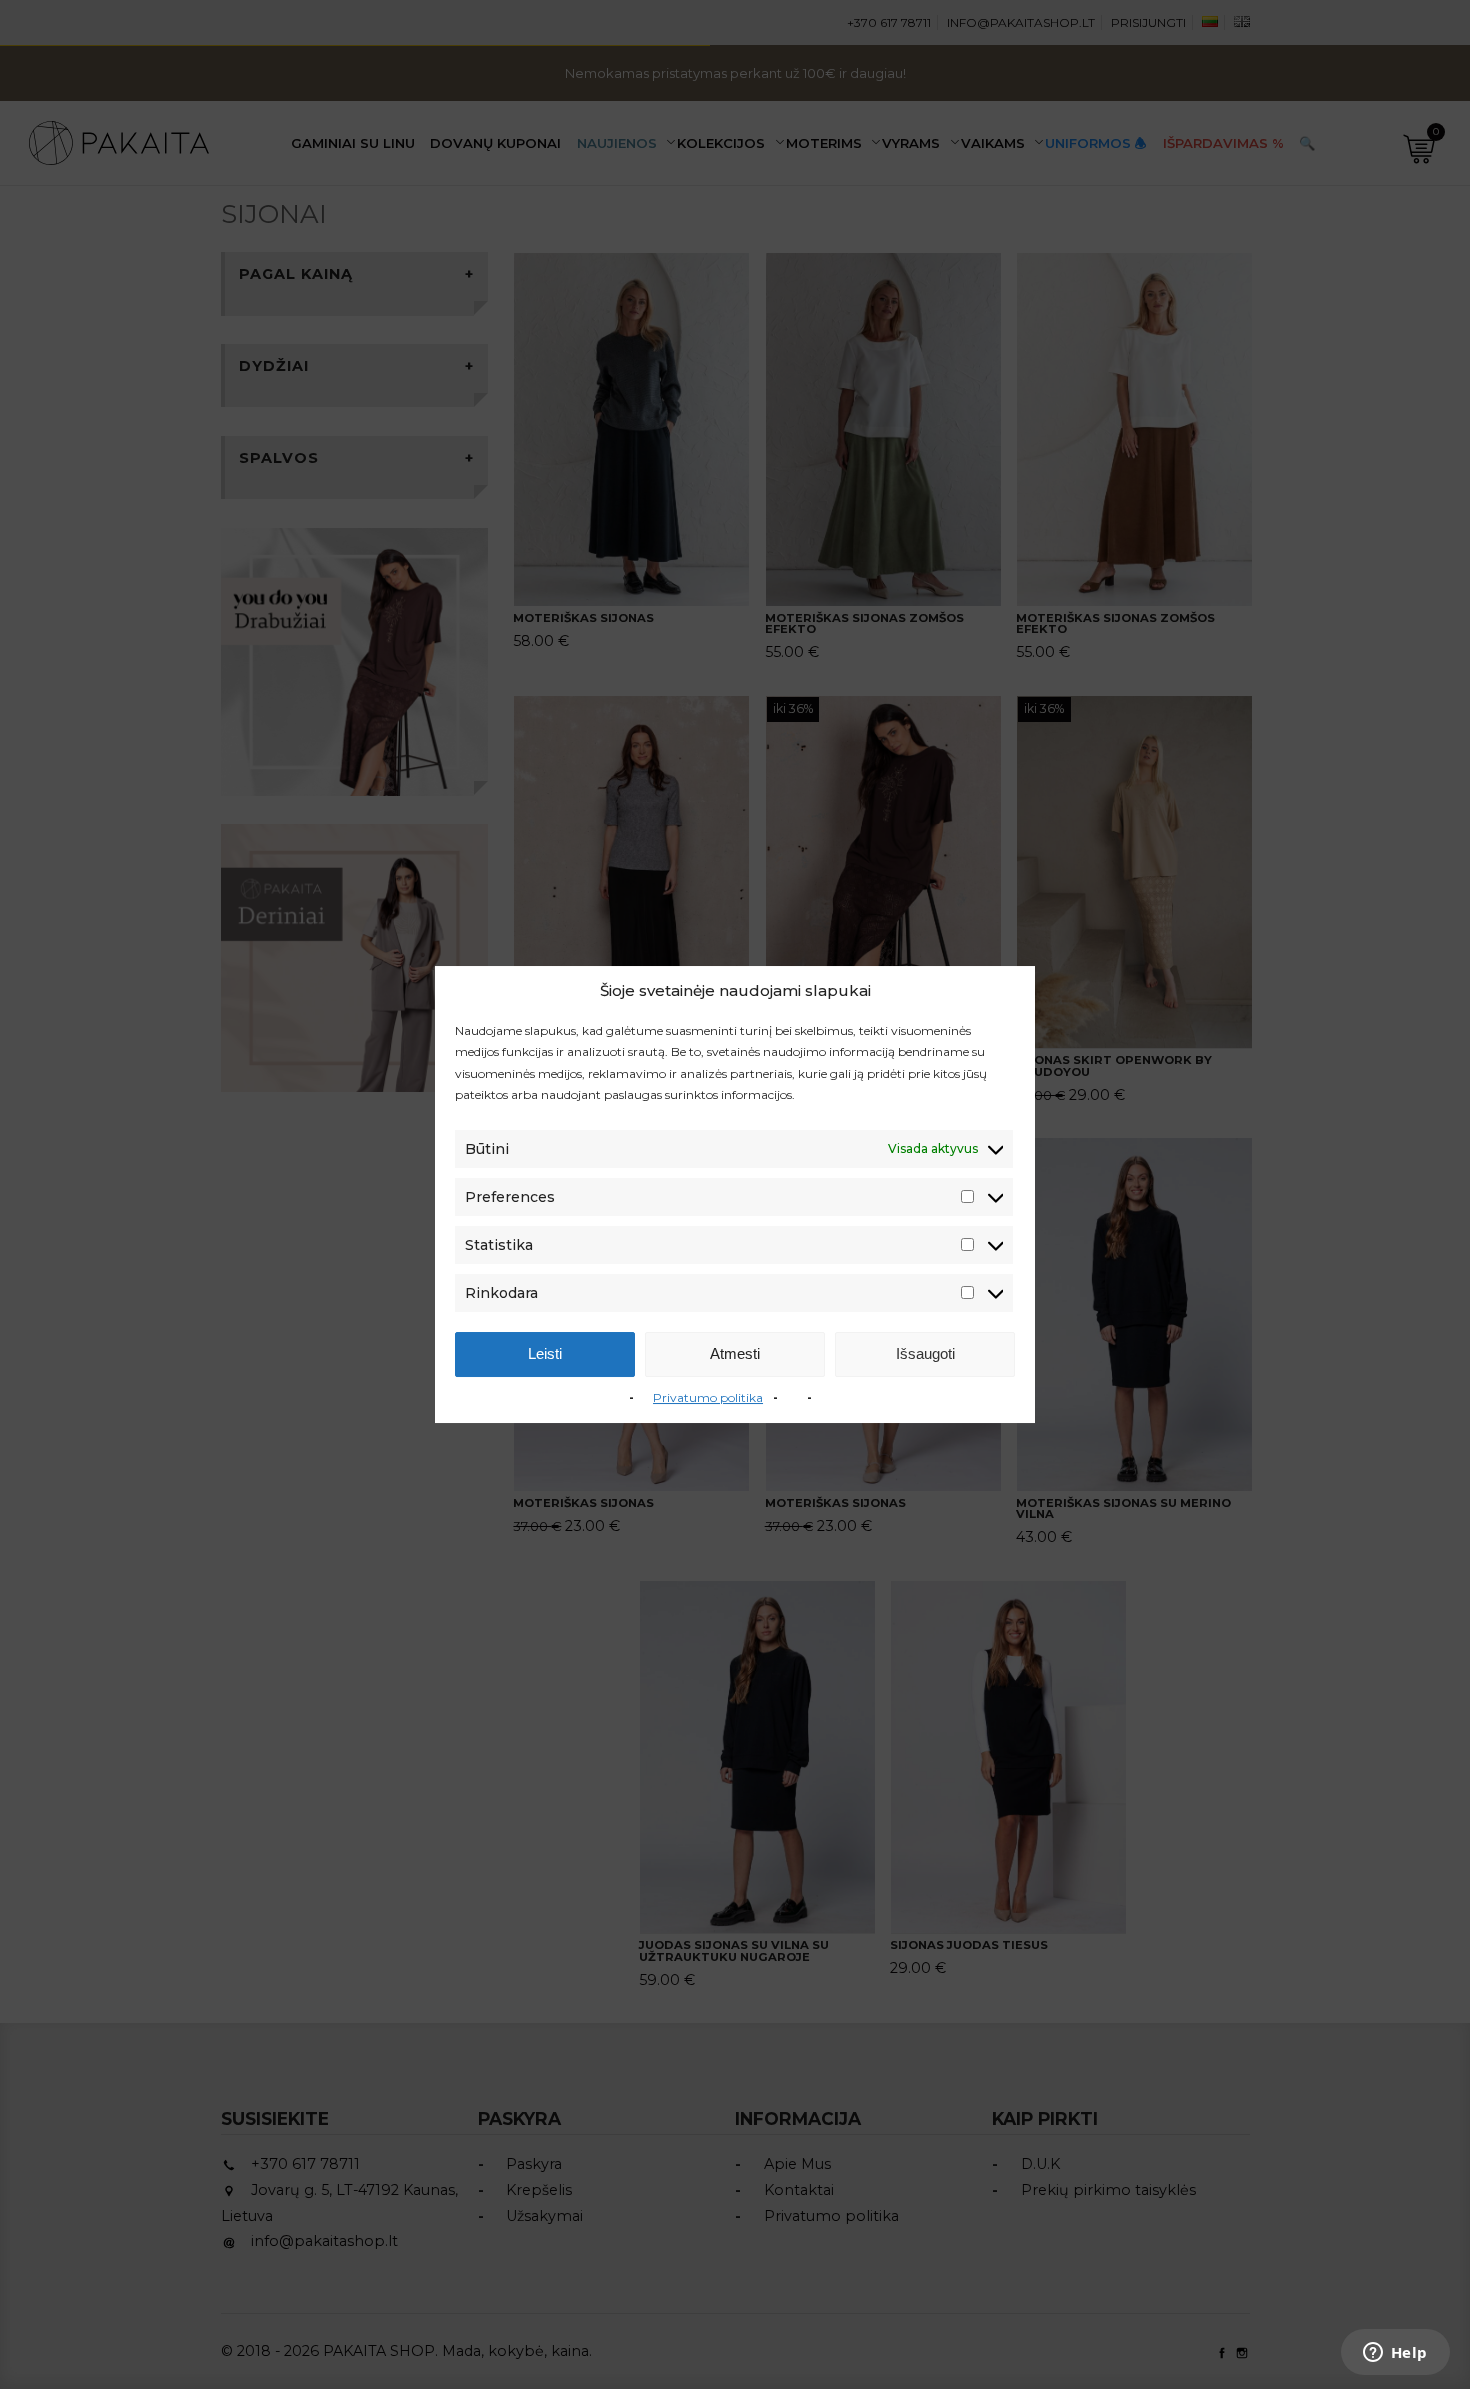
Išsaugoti (925, 1353)
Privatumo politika (708, 1397)
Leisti (545, 1353)
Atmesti (735, 1353)
